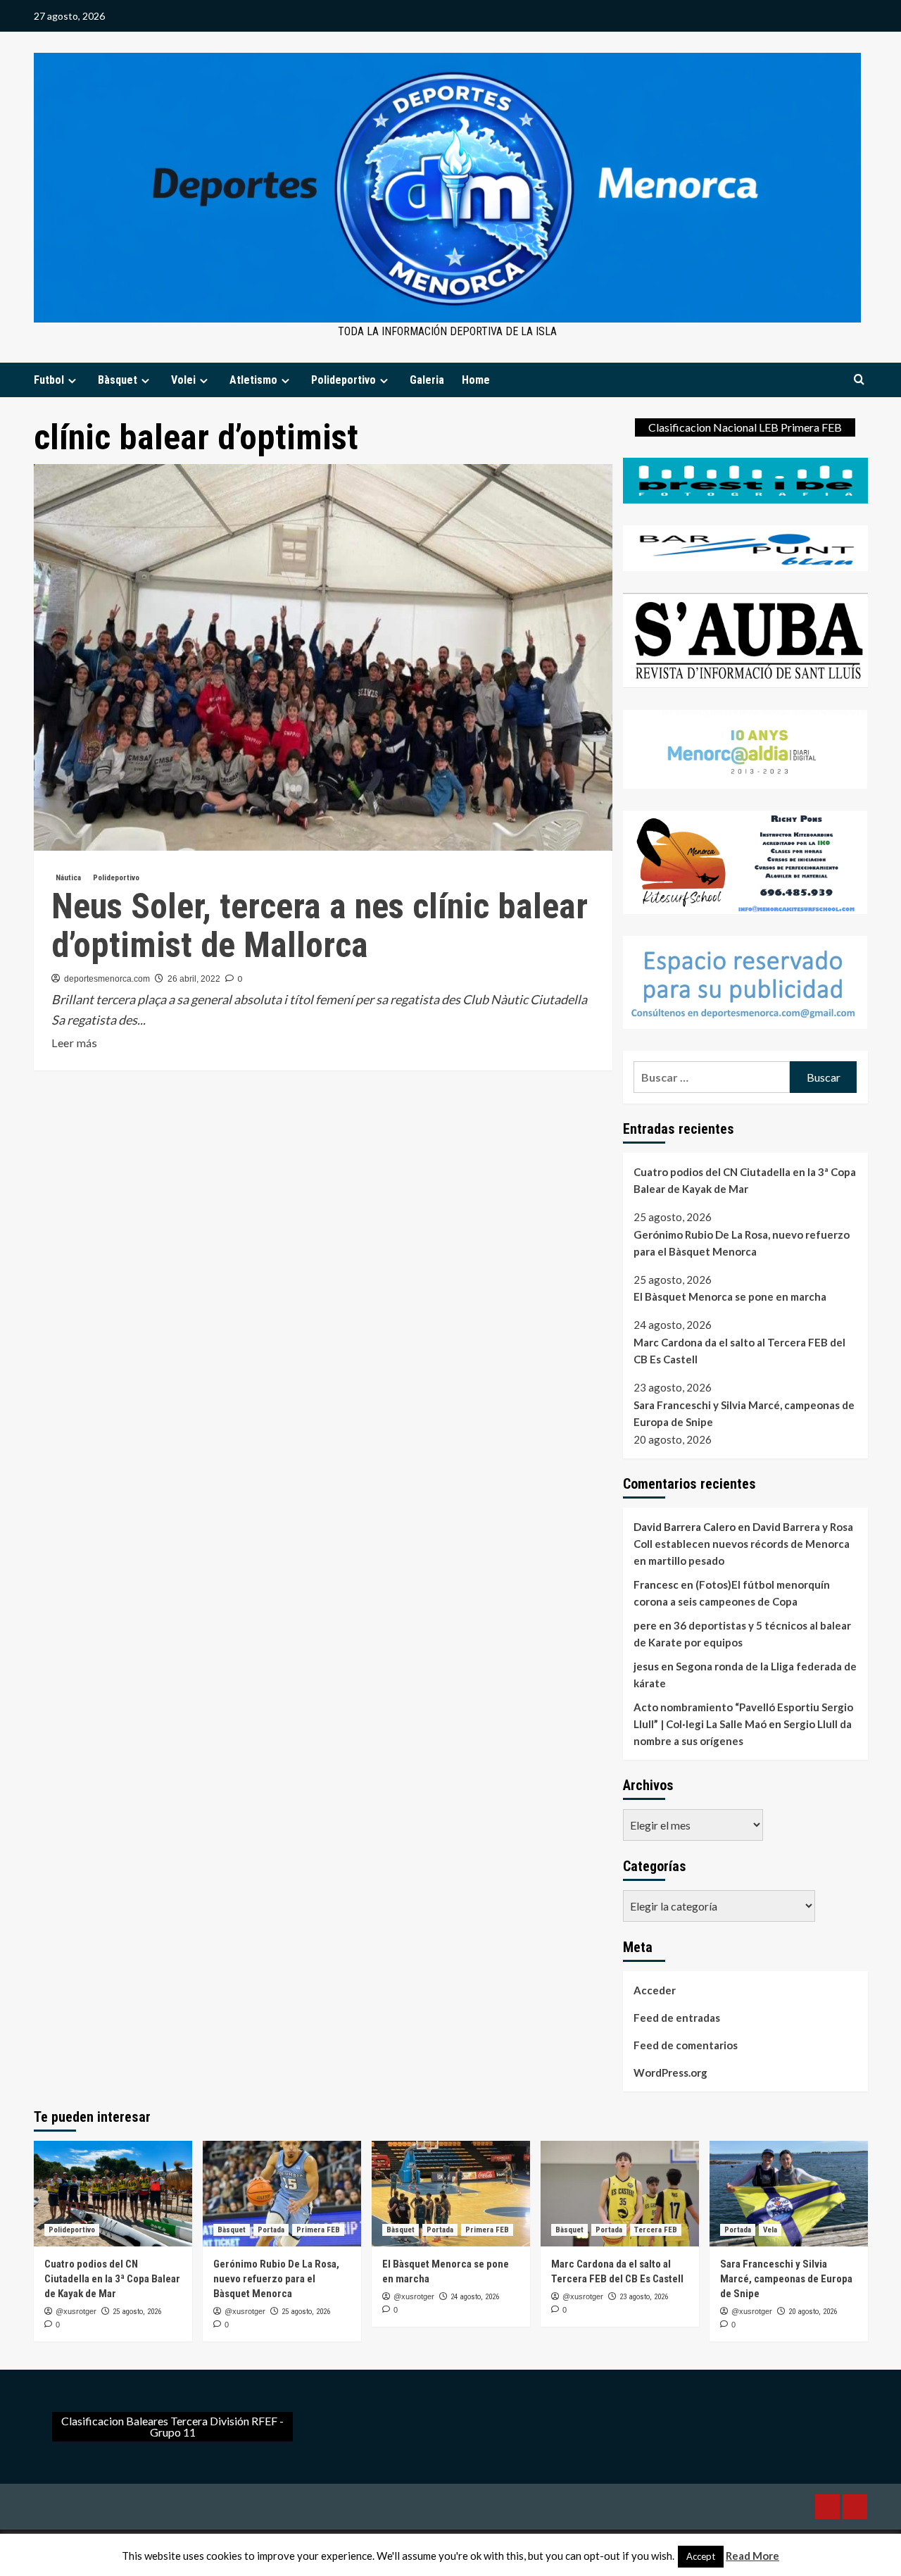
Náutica (68, 878)
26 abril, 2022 (194, 979)
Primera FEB (318, 2230)
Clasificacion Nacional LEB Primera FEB (745, 427)
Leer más (74, 1044)
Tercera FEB (656, 2230)
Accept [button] (701, 2556)
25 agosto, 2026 (137, 2312)
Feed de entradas (677, 2018)
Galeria (427, 380)
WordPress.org (670, 2072)
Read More (752, 2556)
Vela (770, 2230)
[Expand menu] (72, 381)
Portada (271, 2230)
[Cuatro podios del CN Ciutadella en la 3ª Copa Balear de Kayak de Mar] (113, 2194)
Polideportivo (344, 380)
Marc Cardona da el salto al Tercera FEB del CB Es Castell (739, 1351)
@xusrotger (76, 2311)
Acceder (655, 1990)
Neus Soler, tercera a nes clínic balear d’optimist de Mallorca (320, 926)
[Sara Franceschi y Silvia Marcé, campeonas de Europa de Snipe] (789, 2194)
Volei (183, 380)
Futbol (49, 380)
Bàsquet (118, 380)
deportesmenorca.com (107, 979)
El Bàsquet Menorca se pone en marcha (730, 1296)
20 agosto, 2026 (813, 2312)
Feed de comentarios (686, 2045)
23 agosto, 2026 (644, 2297)
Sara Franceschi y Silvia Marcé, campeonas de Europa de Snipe (744, 1413)
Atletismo (253, 380)
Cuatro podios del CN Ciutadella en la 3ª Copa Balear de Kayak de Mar (745, 1180)
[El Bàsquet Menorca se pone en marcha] (451, 2194)
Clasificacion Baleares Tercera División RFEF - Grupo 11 (172, 2426)
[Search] (859, 380)
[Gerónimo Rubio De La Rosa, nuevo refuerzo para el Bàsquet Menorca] (282, 2194)
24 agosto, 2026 (475, 2297)
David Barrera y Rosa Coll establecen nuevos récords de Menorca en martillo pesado (743, 1544)
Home (476, 380)
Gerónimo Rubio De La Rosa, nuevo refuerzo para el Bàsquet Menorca (742, 1243)
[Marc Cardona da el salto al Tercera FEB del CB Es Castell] (620, 2194)
